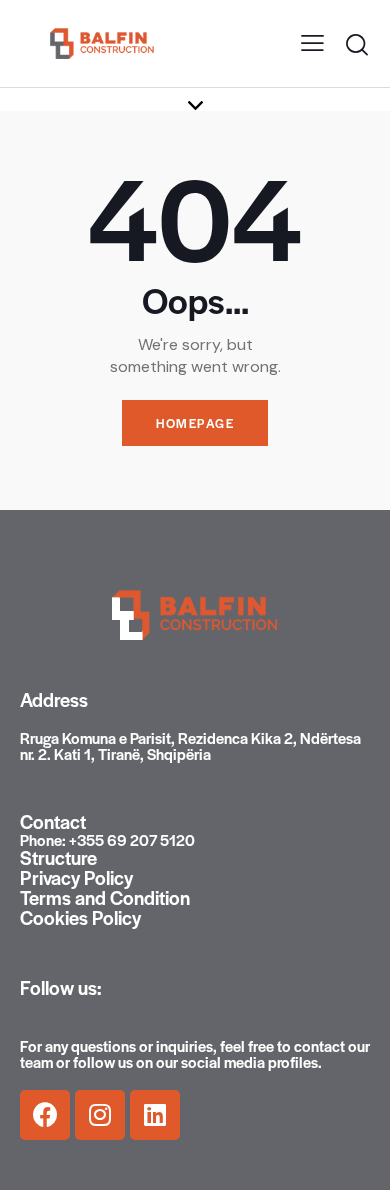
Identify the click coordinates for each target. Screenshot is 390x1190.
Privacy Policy (76, 878)
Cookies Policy (80, 918)
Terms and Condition (105, 898)
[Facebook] (45, 1115)
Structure (58, 858)
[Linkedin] (155, 1115)
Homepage (195, 423)
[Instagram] (100, 1115)
